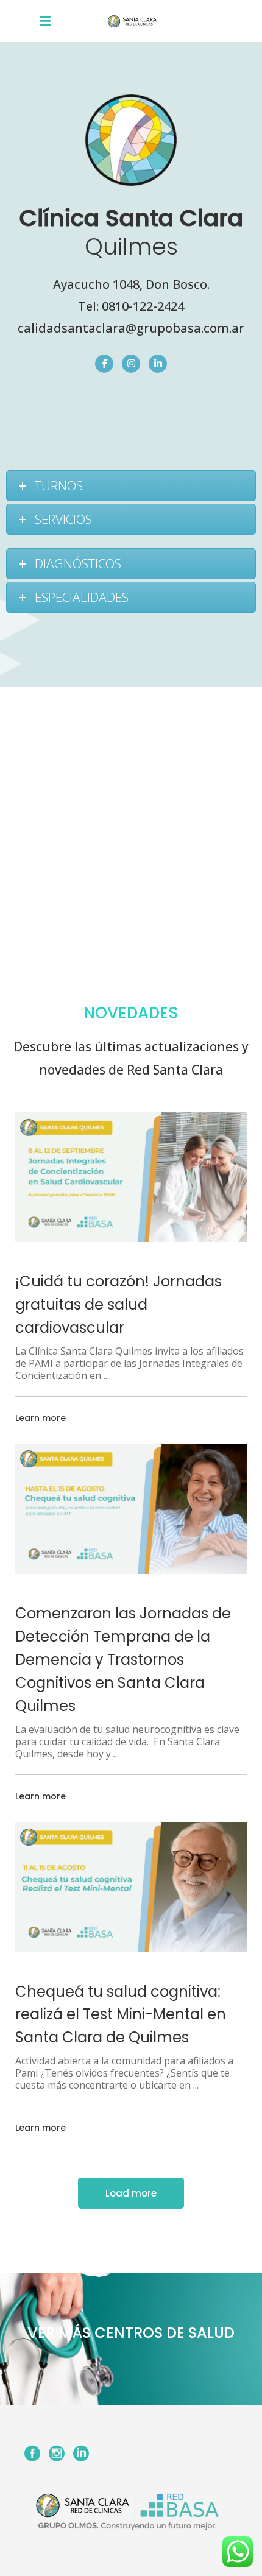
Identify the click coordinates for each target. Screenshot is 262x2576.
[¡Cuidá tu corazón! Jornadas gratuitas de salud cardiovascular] (131, 1177)
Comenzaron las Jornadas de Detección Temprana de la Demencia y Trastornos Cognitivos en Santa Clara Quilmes (123, 1660)
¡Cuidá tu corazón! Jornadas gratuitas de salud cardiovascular (119, 1304)
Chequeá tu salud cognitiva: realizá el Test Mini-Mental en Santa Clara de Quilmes (121, 2015)
